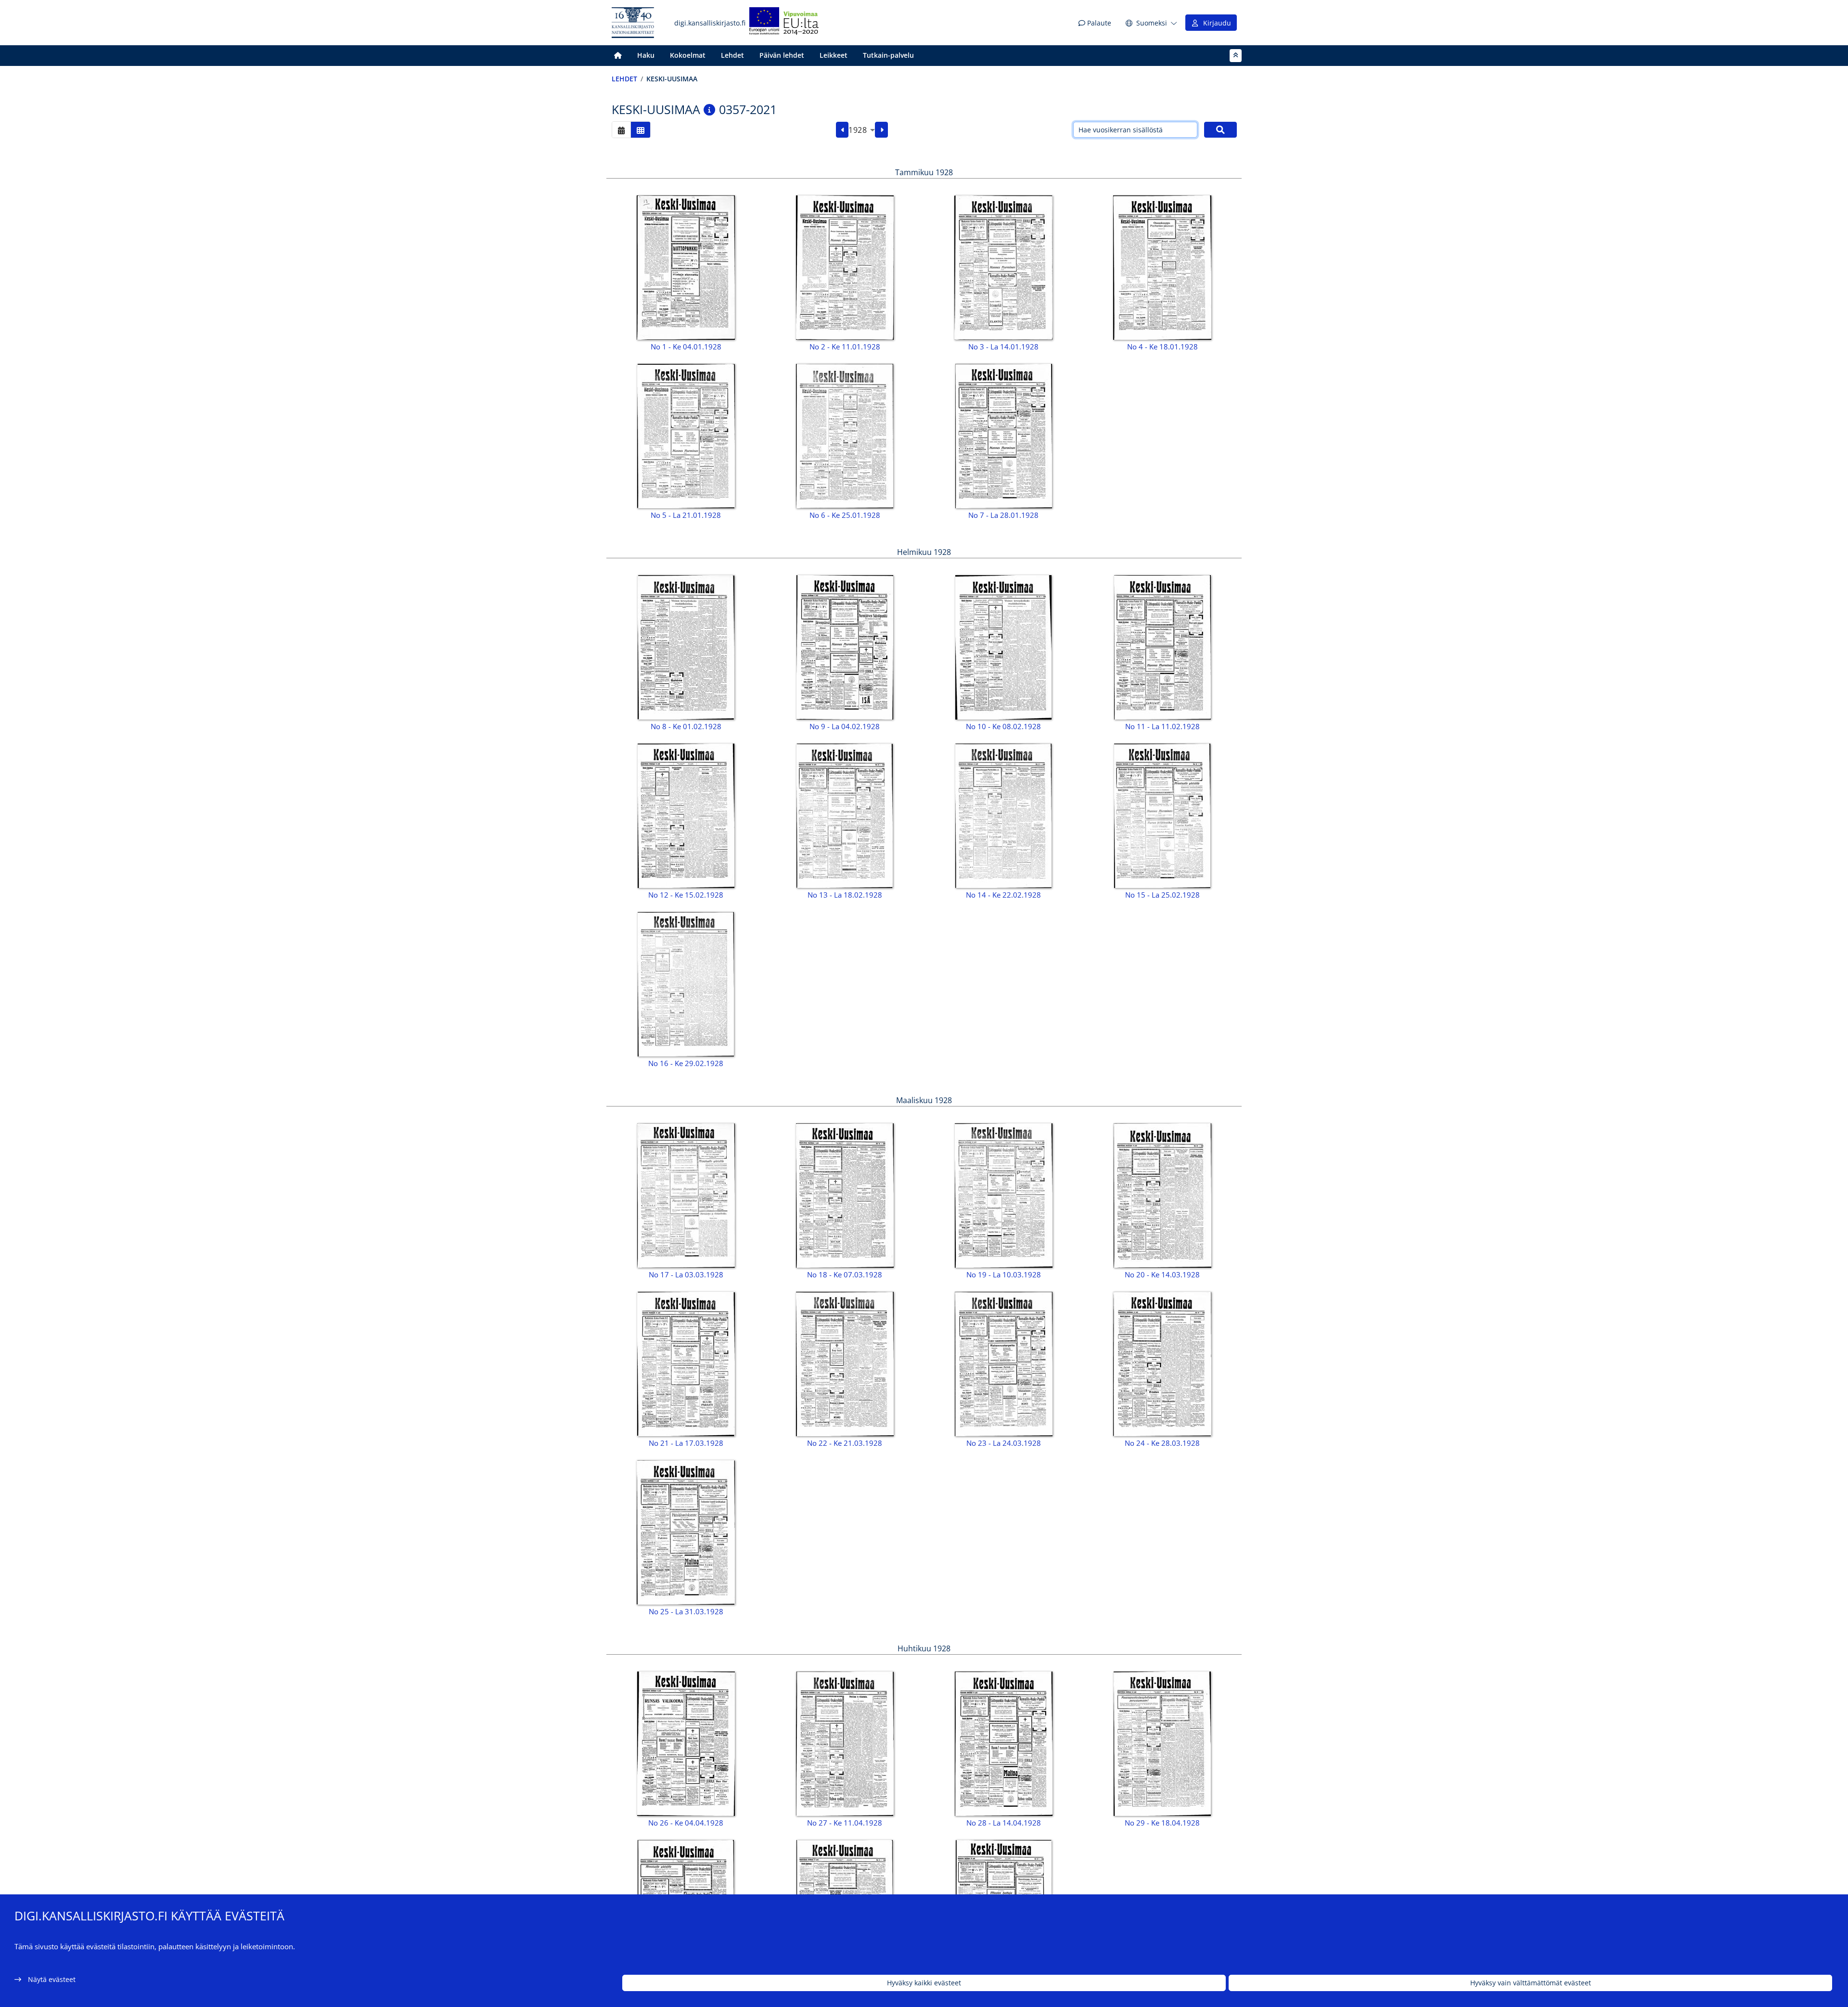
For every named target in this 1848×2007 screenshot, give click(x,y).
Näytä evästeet (52, 1979)
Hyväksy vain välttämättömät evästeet (1531, 1983)
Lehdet (732, 55)
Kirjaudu (1215, 23)
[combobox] (862, 130)
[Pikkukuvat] (641, 130)
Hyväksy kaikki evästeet (924, 1983)
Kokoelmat (688, 55)
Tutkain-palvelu (888, 55)
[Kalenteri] (621, 130)
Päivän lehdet (782, 55)
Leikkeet (834, 55)
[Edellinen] (842, 130)
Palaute (1098, 23)
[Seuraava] (881, 130)
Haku (646, 55)
